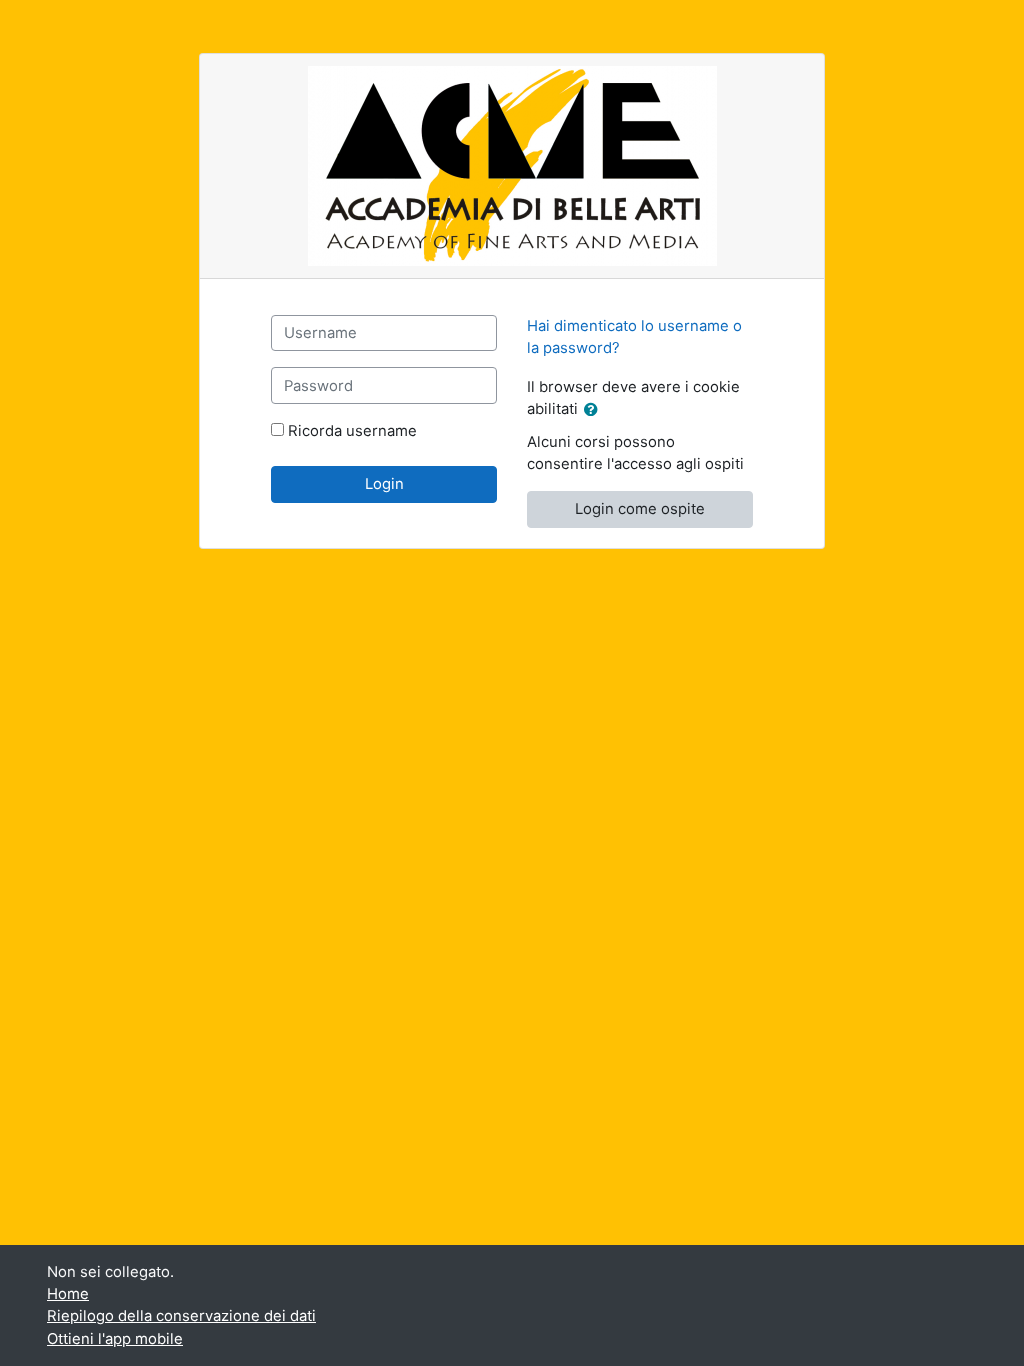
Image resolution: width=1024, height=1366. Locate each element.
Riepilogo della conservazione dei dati (181, 1316)
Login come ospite (640, 509)
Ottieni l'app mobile (115, 1339)
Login (384, 484)
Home (68, 1294)
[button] (595, 410)
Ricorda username (352, 431)
